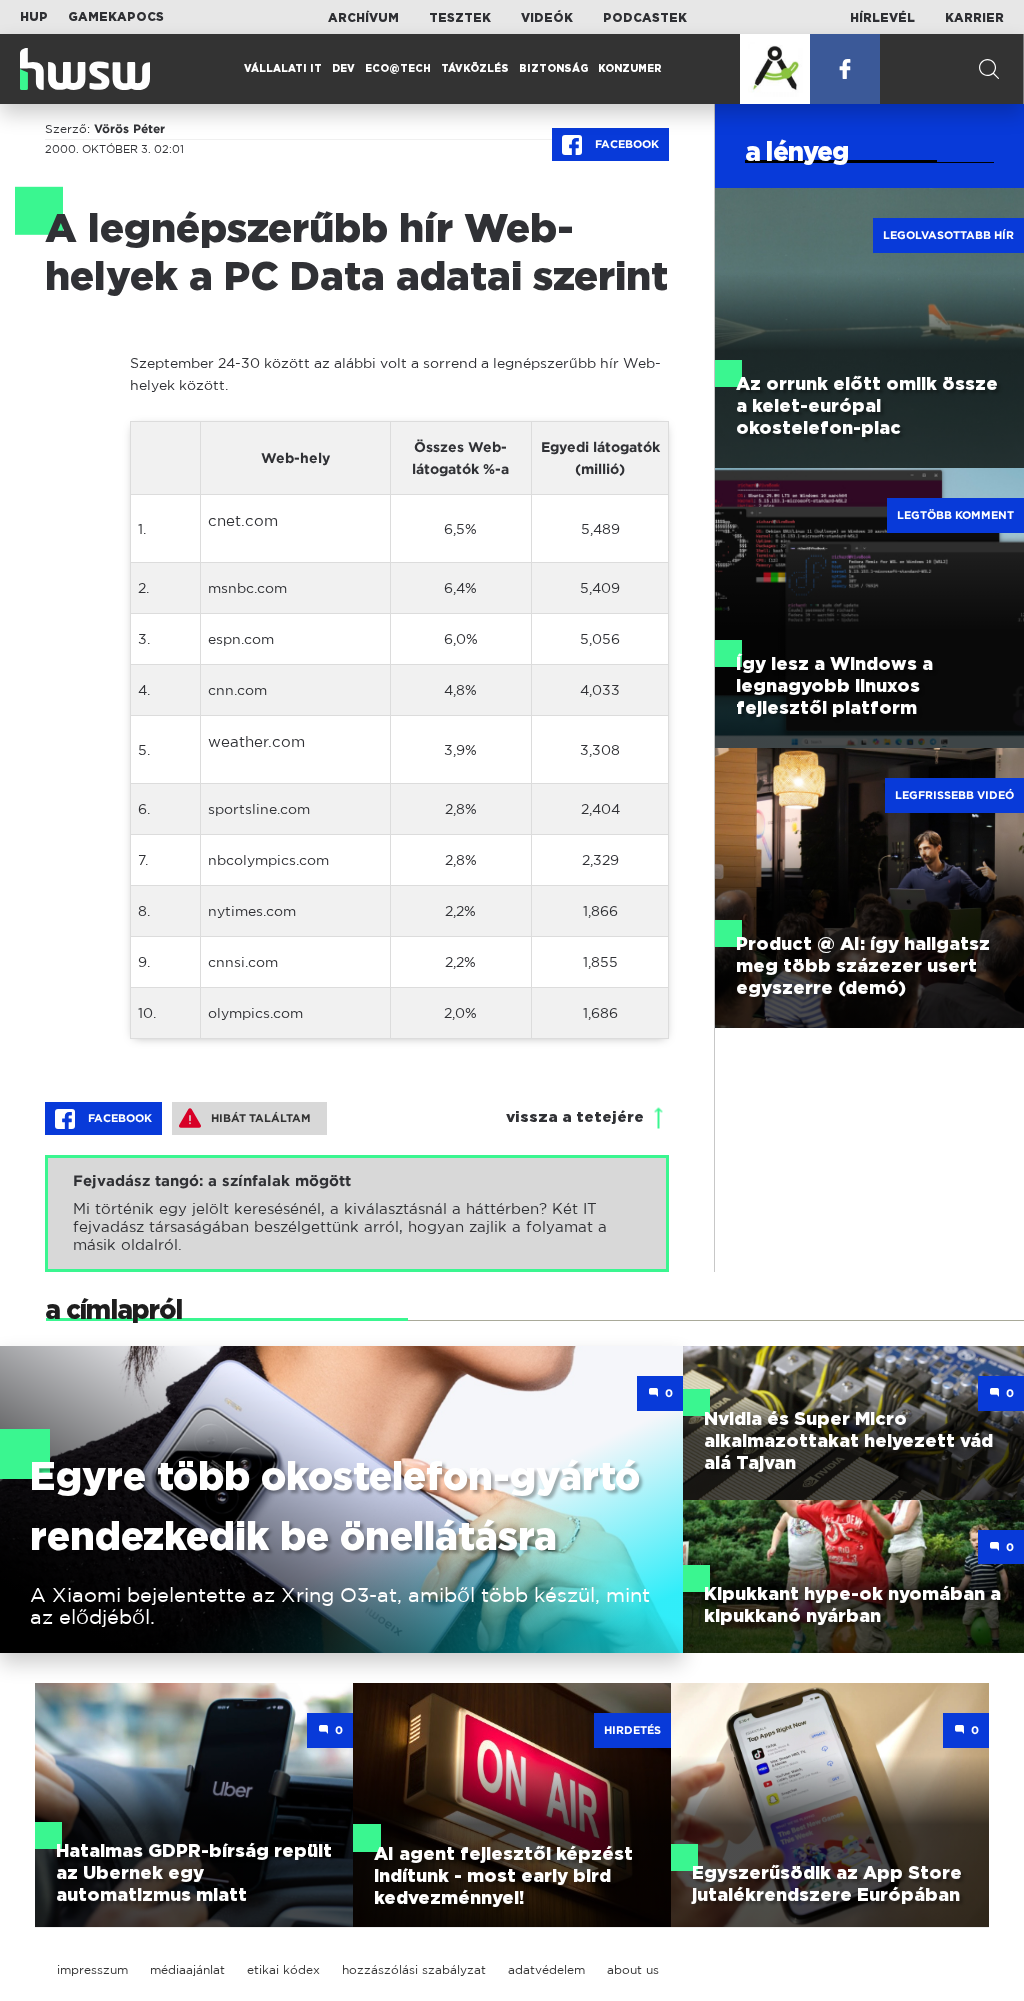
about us (633, 1969)
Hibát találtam (261, 1118)
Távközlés (475, 69)
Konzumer (630, 69)
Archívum (363, 18)
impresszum (92, 1969)
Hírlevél (882, 18)
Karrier (974, 18)
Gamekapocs (116, 17)
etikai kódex (283, 1969)
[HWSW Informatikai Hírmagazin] (85, 69)
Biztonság (553, 69)
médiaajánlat (187, 1969)
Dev (343, 69)
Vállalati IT (283, 69)
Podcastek (645, 18)
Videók (547, 18)
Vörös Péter (129, 129)
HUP (34, 17)
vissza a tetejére (575, 1117)
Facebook (625, 144)
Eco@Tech (398, 69)
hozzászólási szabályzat (414, 1969)
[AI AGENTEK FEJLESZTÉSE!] (775, 69)
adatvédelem (546, 1969)
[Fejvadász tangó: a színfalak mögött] (357, 1213)
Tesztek (460, 18)
